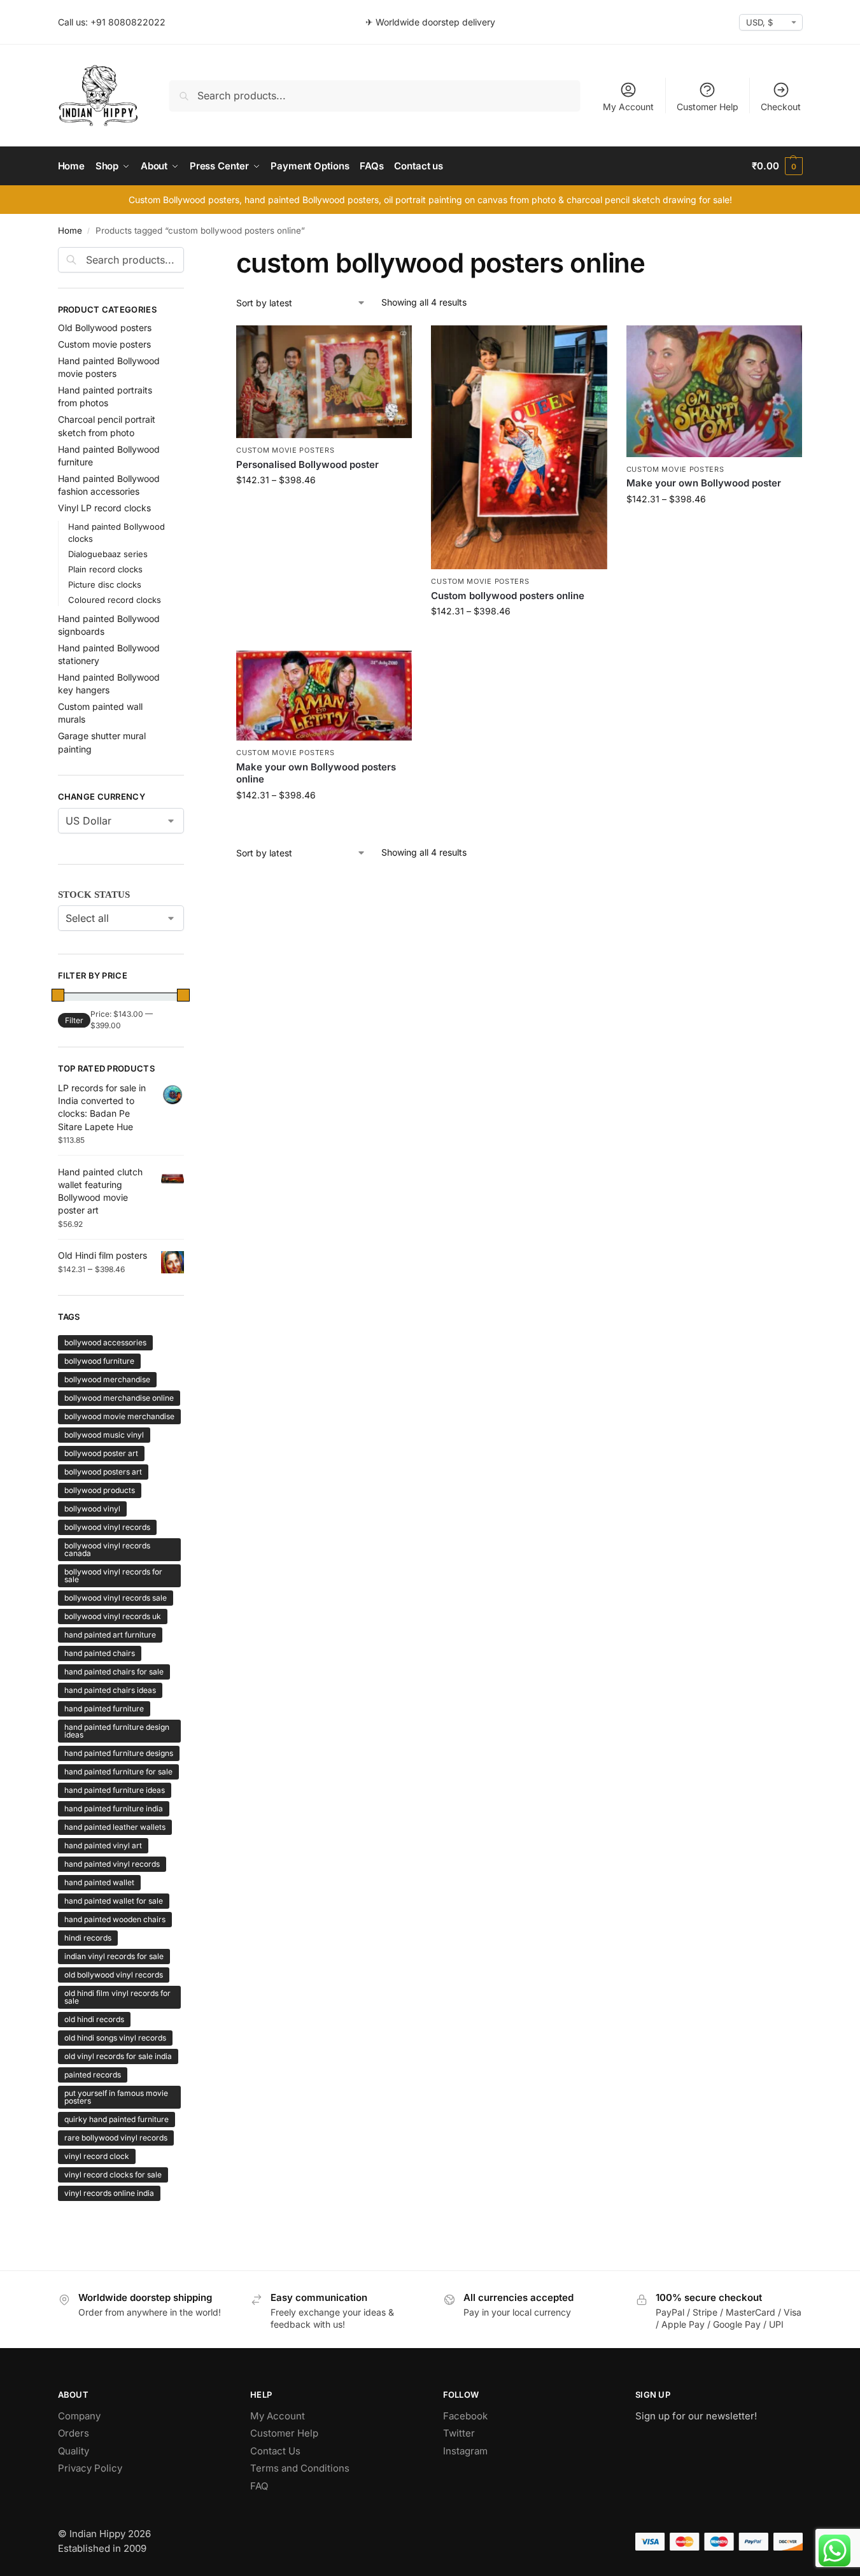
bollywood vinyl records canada (107, 1549)
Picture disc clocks (105, 584)
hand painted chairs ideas (110, 1690)
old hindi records (94, 2019)
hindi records (88, 1938)
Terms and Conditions (300, 2468)
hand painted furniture (104, 1709)
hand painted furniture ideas (115, 1790)
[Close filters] (188, 255)
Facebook (465, 2416)
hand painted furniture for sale (118, 1772)
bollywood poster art (101, 1453)
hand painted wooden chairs (115, 1919)
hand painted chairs (100, 1653)
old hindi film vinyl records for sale (117, 1997)
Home (70, 230)
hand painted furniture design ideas (117, 1731)
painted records (93, 2075)
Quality (74, 2451)
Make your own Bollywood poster (704, 483)
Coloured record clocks (115, 600)
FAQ (259, 2486)
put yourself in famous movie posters (116, 2097)
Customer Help (708, 107)
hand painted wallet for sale (114, 1901)
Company (79, 2416)
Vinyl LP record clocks (104, 508)
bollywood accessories (105, 1342)
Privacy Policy (90, 2468)
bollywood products (100, 1490)
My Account (628, 107)
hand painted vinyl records (112, 1864)
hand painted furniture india (114, 1808)
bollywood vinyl (92, 1509)
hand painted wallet (99, 1882)
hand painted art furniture (110, 1635)
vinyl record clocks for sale (113, 2175)
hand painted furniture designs (119, 1753)
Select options (324, 506)
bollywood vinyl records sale (116, 1598)
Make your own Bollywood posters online (316, 773)
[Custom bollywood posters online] (519, 448)
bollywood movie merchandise (119, 1416)
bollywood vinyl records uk (113, 1616)
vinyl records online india (109, 2193)
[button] (777, 166)
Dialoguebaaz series (108, 554)
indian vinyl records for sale (114, 1956)
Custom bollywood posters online (508, 596)
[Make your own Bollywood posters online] (324, 696)
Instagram (465, 2451)
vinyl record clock (97, 2156)
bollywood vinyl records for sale (113, 1575)
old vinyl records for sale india (118, 2056)
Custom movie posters (285, 450)
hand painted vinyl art (103, 1845)
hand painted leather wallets (115, 1827)
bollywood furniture (99, 1361)
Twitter (459, 2433)
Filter (74, 1020)
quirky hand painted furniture (116, 2119)
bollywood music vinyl (104, 1435)
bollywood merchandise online (119, 1398)
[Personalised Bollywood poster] (324, 382)
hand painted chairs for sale (114, 1672)
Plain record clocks (105, 569)
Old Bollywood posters (105, 328)
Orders (74, 2433)
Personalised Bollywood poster (307, 464)
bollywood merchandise (107, 1379)
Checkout (781, 107)
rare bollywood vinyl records (116, 2138)
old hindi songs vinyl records (115, 2038)
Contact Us (275, 2451)
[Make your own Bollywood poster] (714, 391)
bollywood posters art (103, 1472)
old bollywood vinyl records (114, 1975)
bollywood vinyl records (107, 1527)
